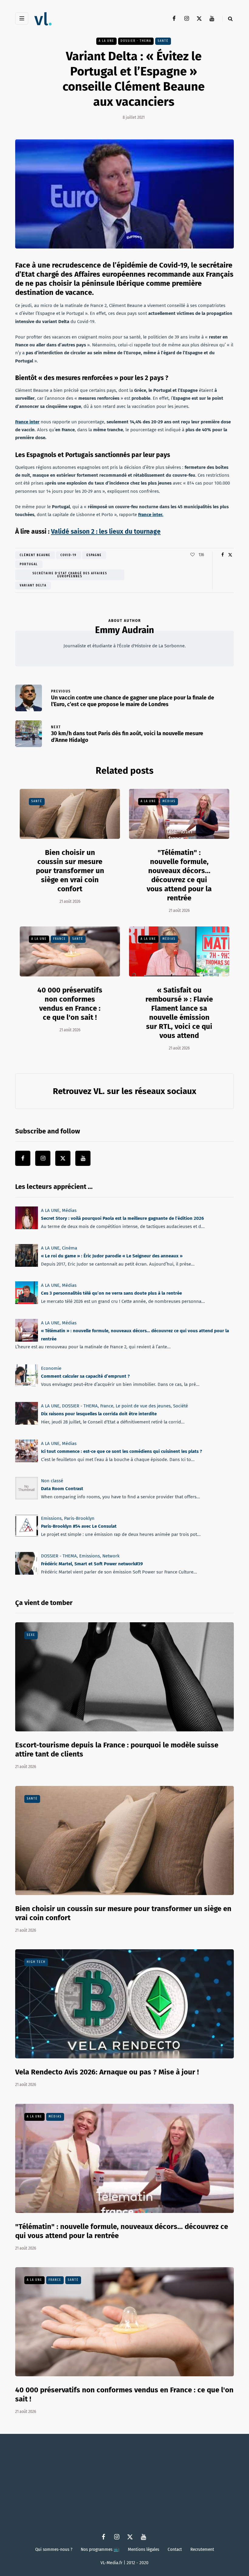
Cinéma (70, 1248)
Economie (51, 1368)
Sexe (31, 1635)
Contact (175, 2549)
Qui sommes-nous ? (54, 2549)
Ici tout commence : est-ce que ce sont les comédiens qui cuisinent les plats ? (121, 1451)
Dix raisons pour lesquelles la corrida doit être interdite (99, 1414)
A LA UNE (106, 41)
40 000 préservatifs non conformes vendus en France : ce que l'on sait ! (70, 1004)
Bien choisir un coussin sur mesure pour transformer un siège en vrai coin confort (70, 871)
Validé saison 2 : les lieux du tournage (106, 532)
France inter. (151, 515)
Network (111, 1556)
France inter (27, 422)
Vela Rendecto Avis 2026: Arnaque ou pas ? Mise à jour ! (107, 2072)
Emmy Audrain (124, 630)
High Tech (36, 1962)
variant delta (33, 586)
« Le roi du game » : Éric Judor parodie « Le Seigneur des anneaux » (112, 1256)
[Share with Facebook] (222, 555)
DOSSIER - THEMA (136, 41)
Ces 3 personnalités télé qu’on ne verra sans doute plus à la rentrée (111, 1293)
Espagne (94, 555)
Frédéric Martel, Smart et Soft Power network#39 (92, 1564)
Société (181, 1406)
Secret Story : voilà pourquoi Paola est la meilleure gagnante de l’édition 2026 (122, 1218)
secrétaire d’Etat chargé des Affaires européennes (70, 575)
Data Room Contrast (62, 1489)
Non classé (52, 1481)
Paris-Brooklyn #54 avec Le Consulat (79, 1526)
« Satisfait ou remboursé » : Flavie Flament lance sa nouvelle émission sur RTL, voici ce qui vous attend (179, 1013)
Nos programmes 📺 (100, 2549)
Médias (169, 801)
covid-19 (68, 555)
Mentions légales (143, 2549)
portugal (29, 564)
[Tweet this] (230, 555)
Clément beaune (35, 555)
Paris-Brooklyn (79, 1518)
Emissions (51, 1518)
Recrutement (202, 2549)
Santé (163, 41)
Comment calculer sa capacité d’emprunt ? (85, 1376)
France (60, 939)
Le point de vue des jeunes (143, 1406)
